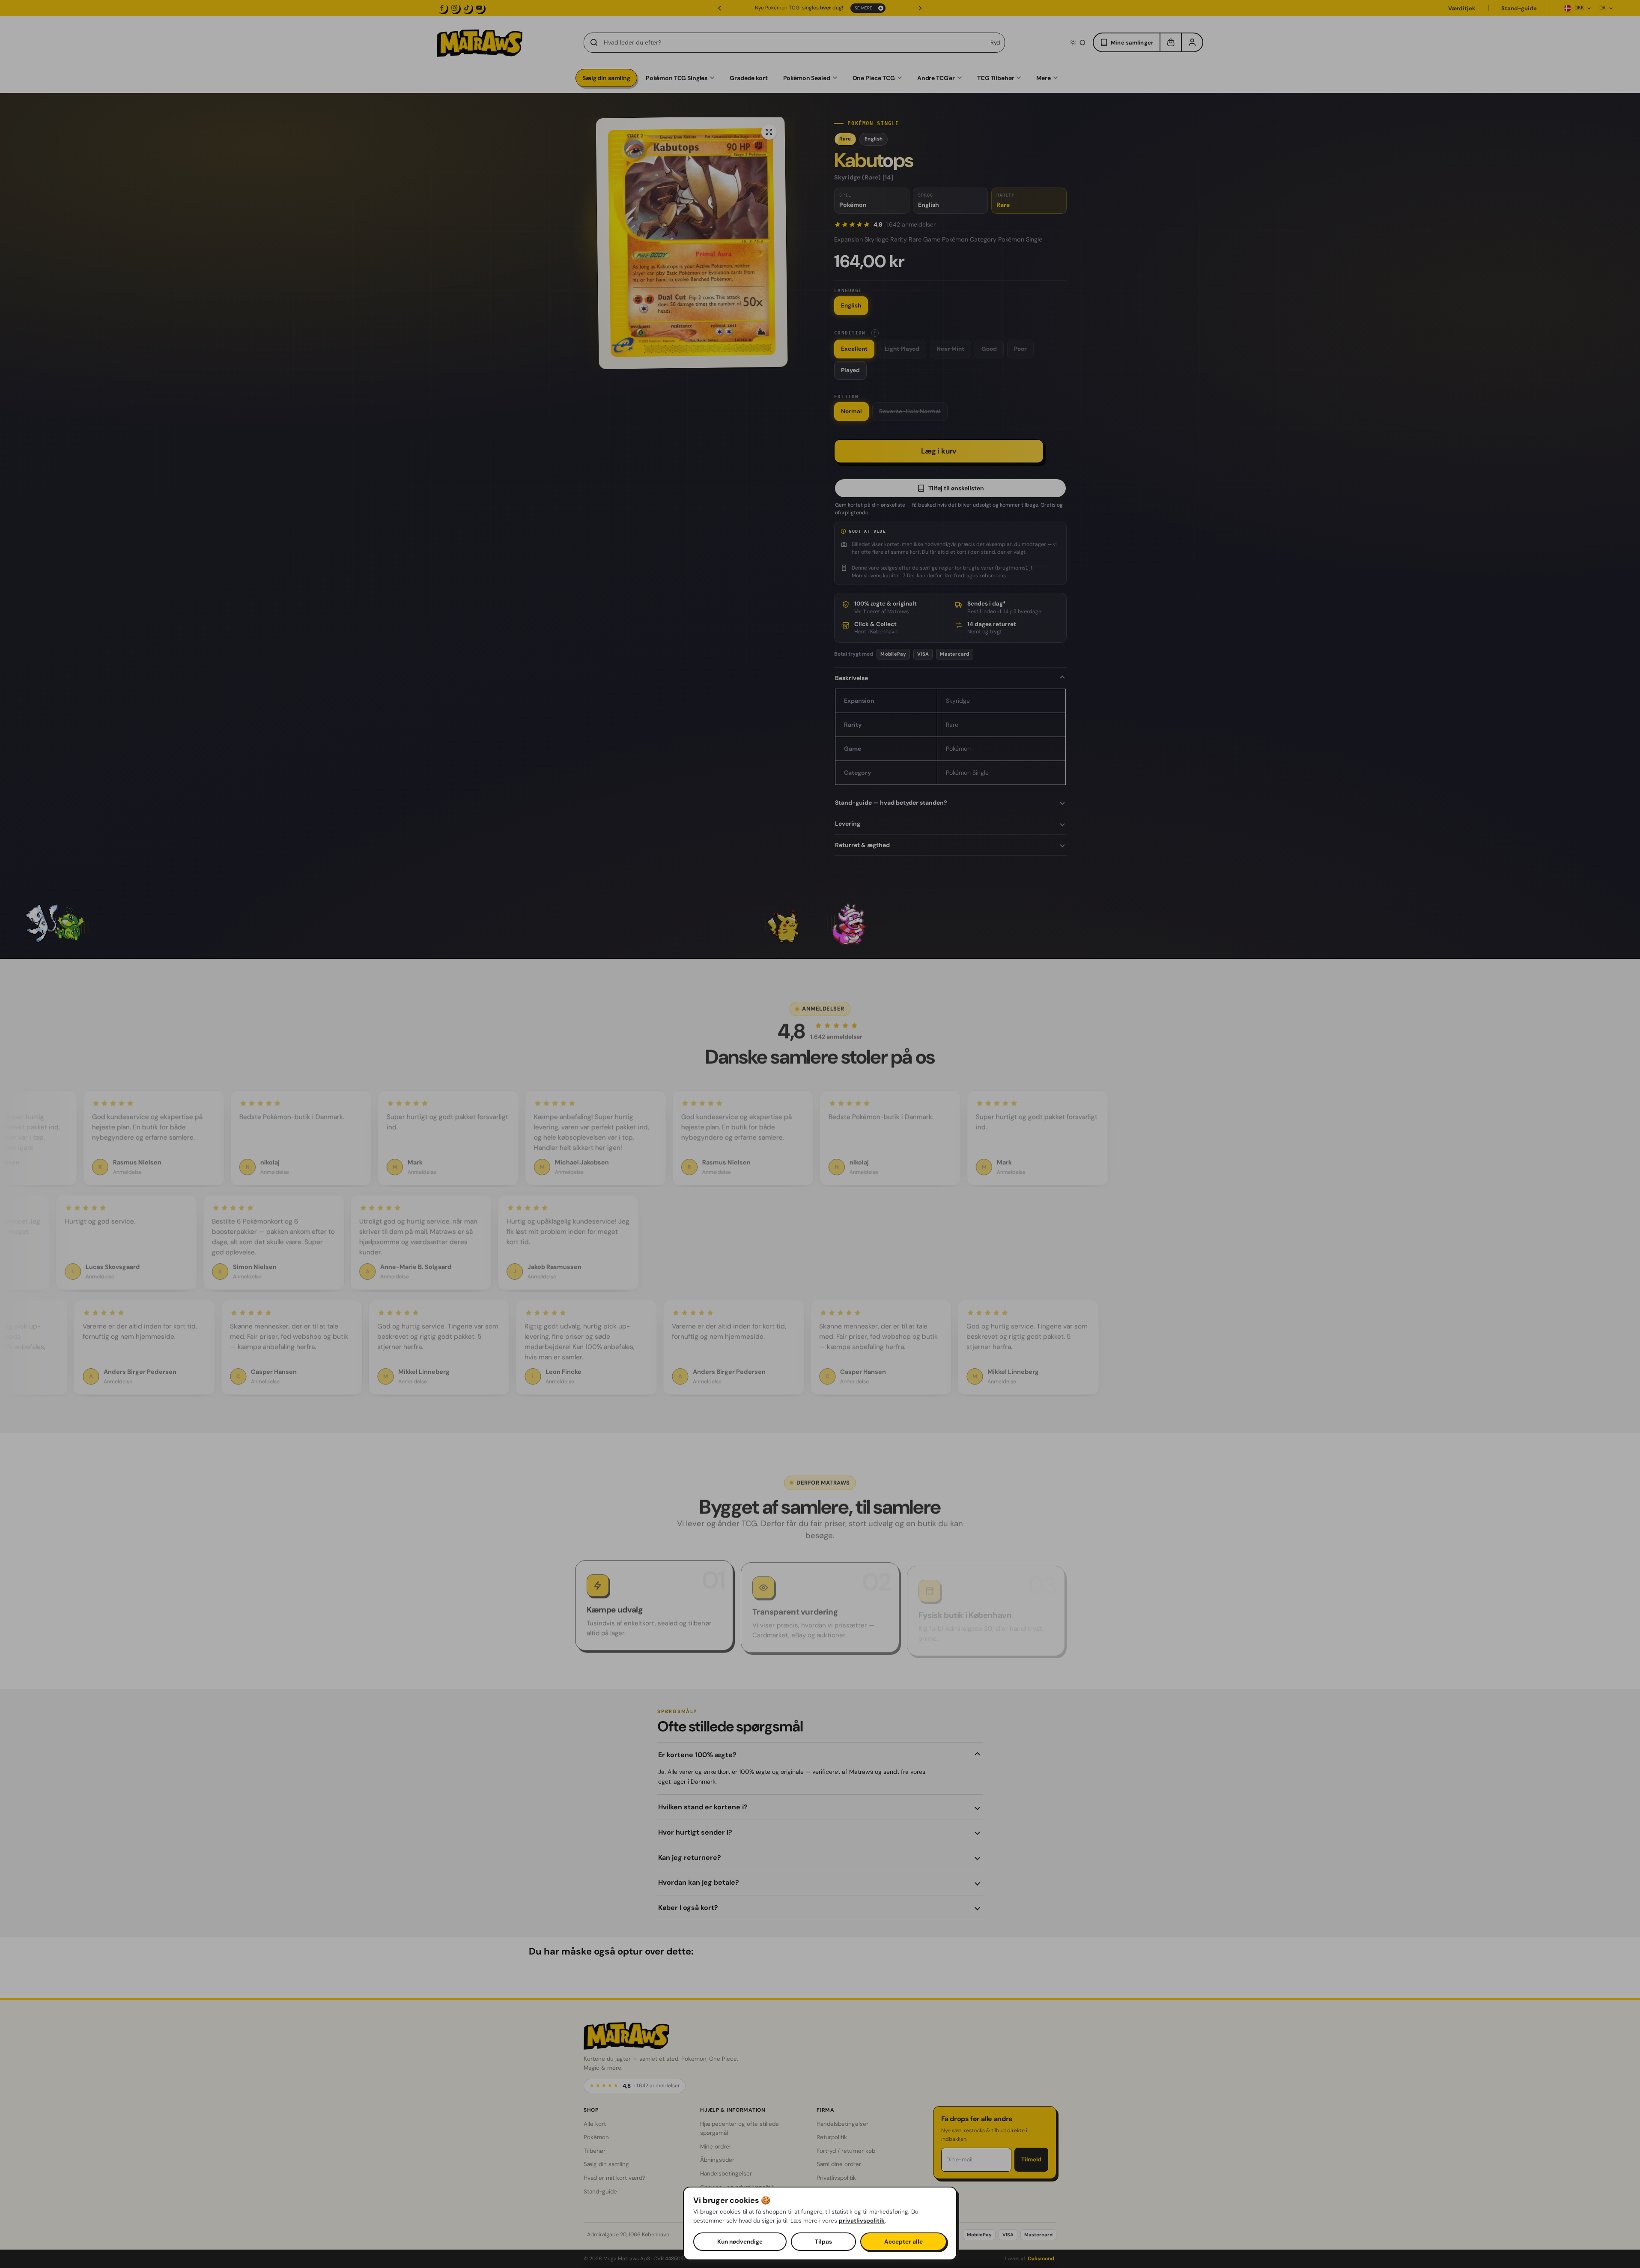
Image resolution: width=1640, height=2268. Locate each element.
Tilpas (823, 2242)
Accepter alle (903, 2242)
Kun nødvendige (740, 2242)
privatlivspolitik (862, 2221)
